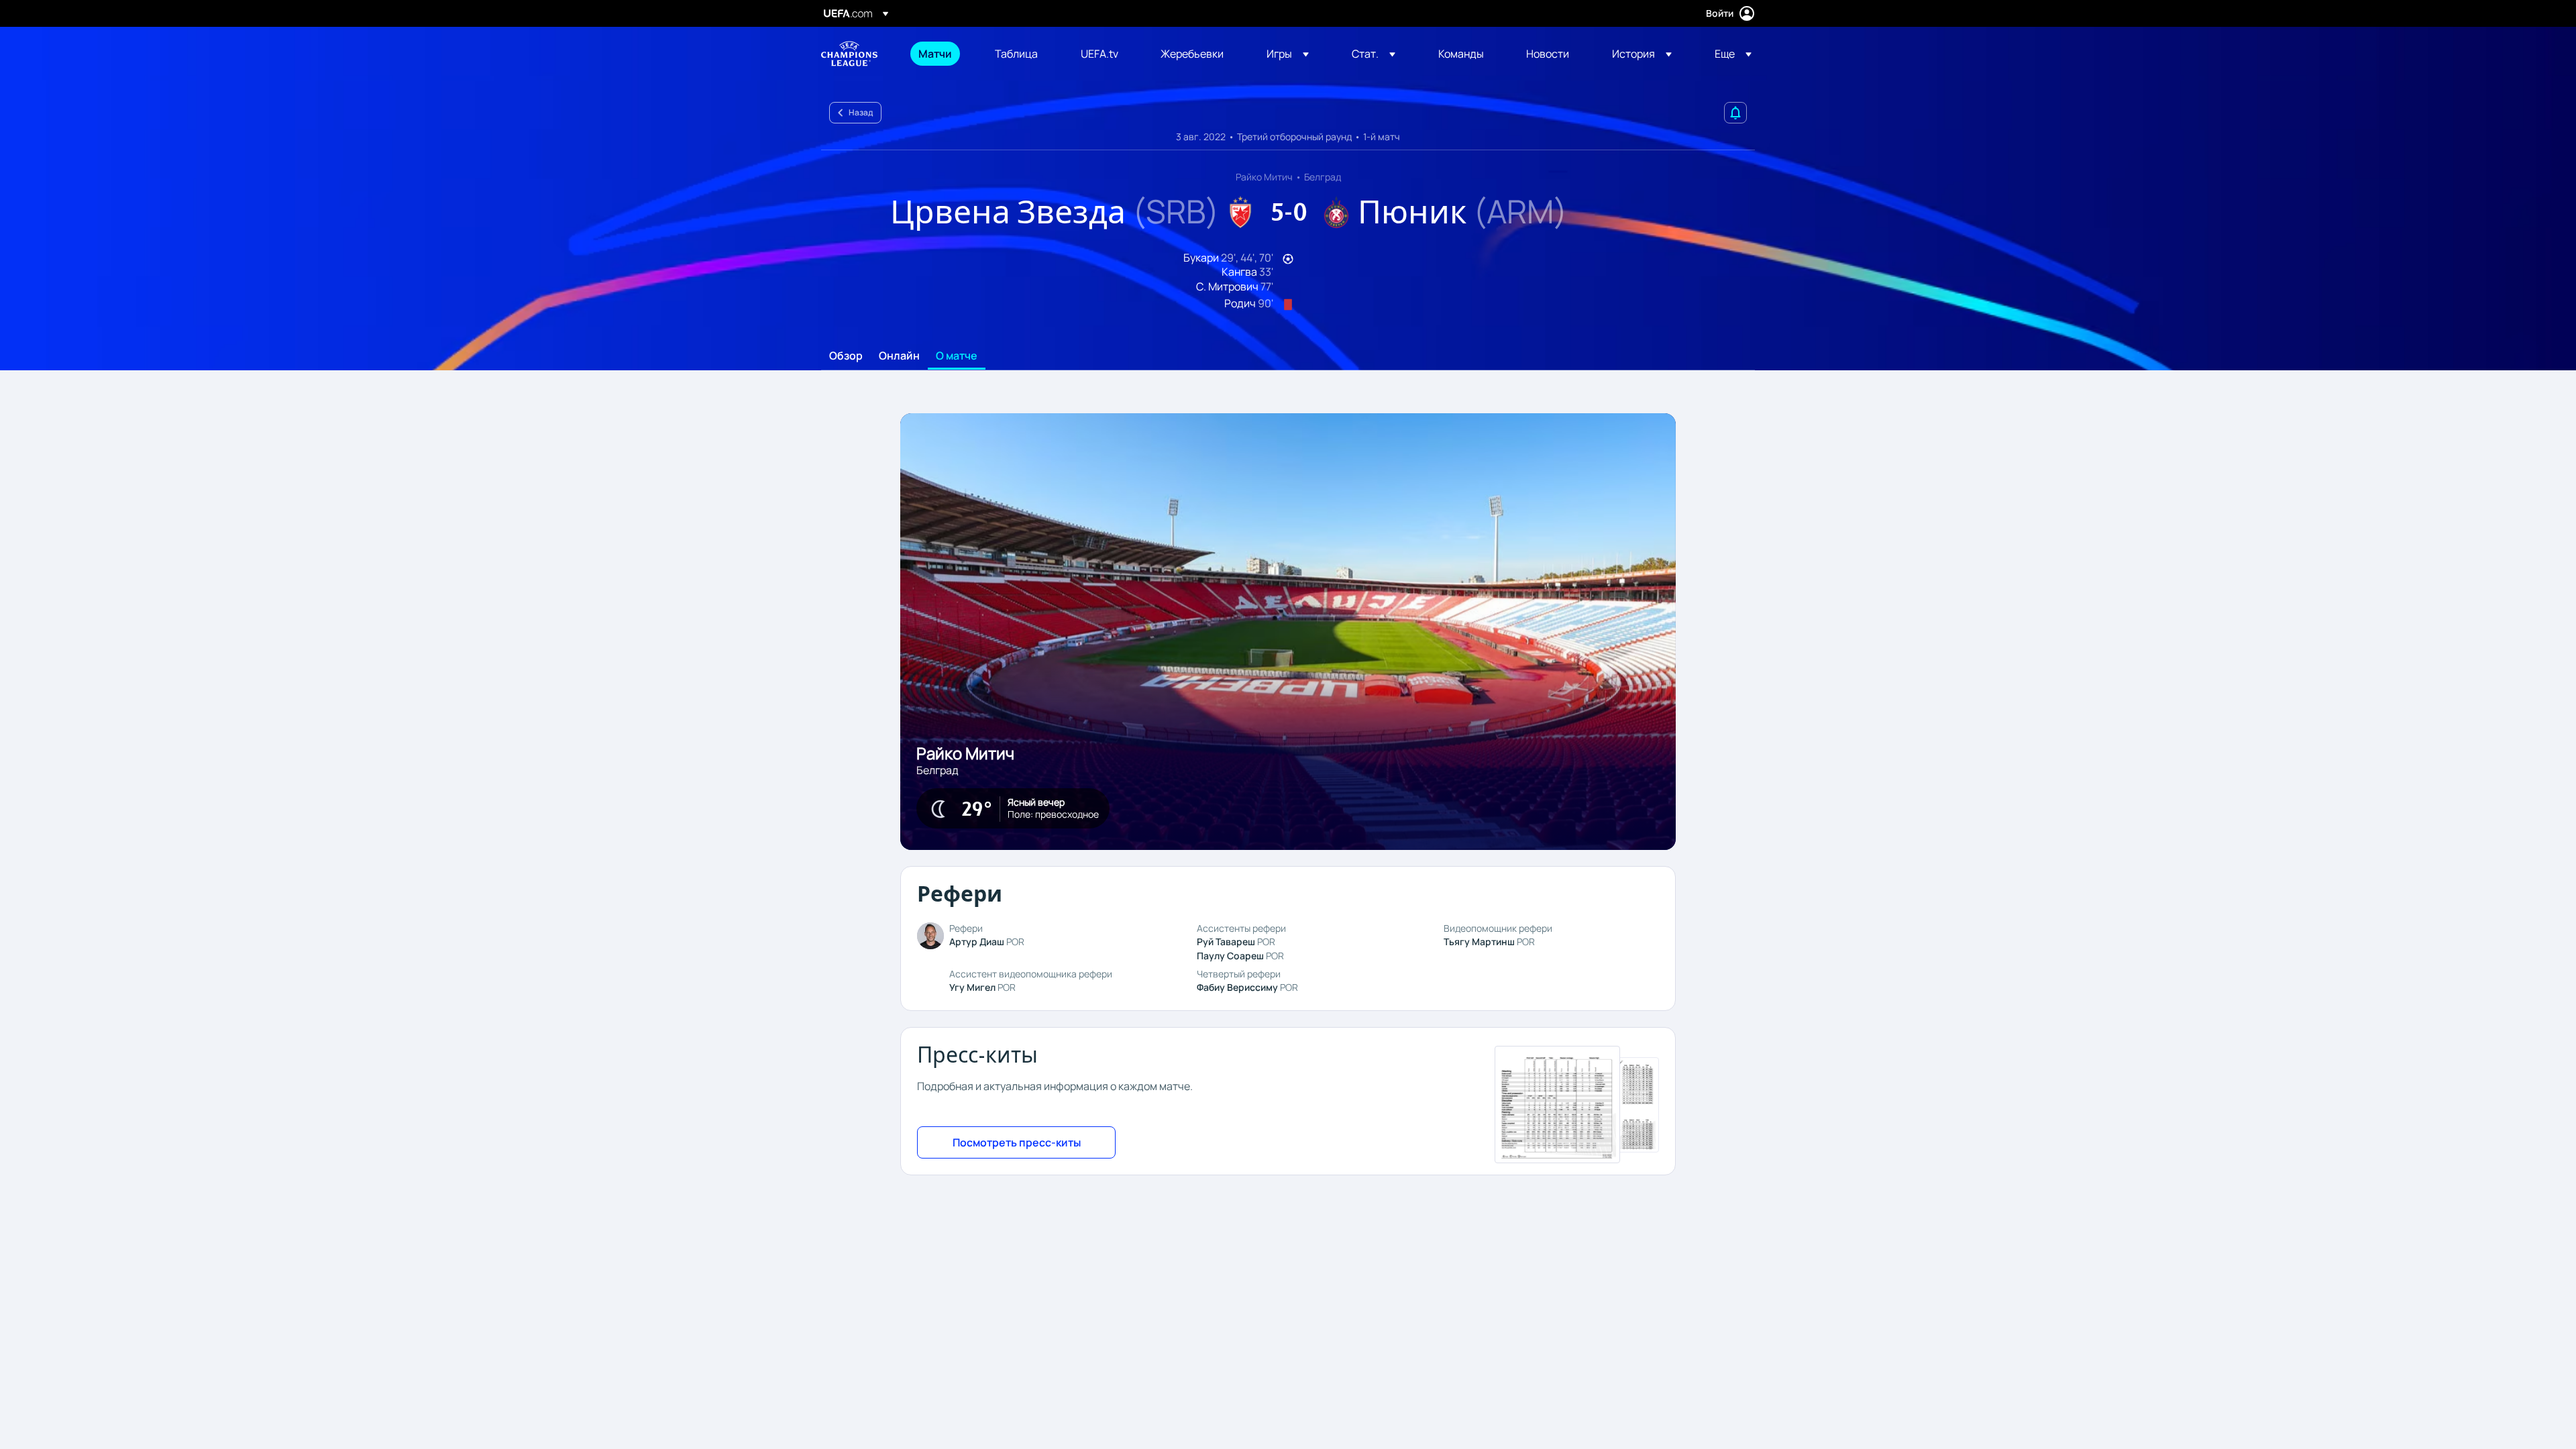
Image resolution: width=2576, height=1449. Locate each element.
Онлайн (899, 356)
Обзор (846, 356)
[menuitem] (940, 54)
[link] (935, 54)
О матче (957, 356)
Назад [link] (861, 112)
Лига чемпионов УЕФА (849, 54)
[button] (1288, 54)
